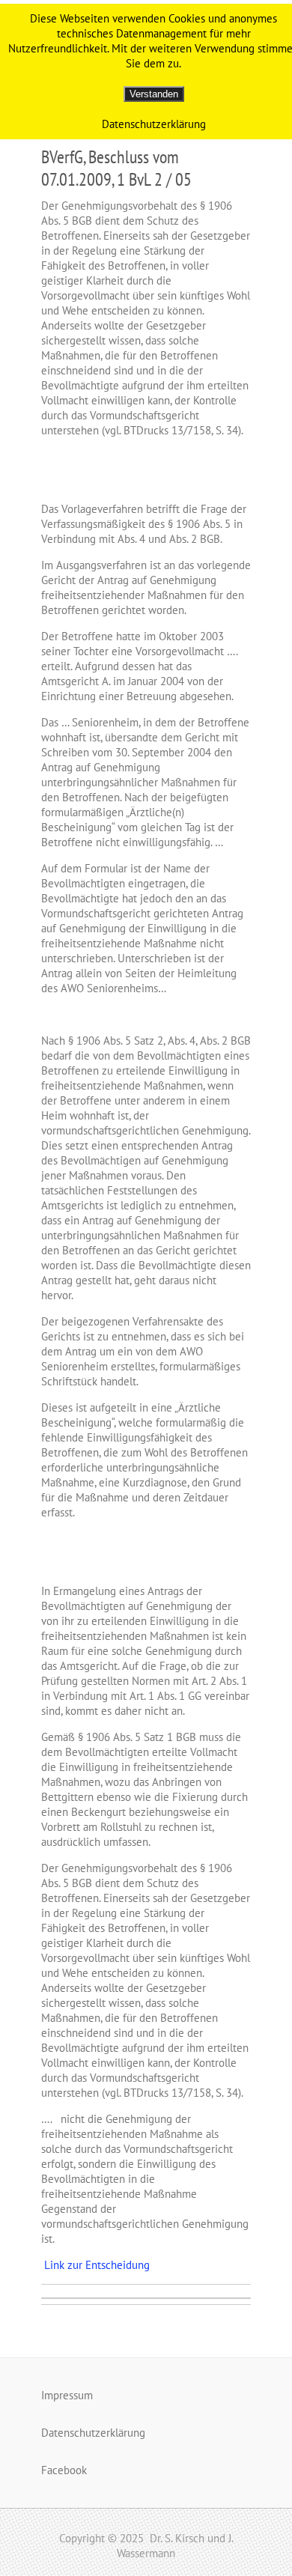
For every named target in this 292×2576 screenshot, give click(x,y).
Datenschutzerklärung (93, 2433)
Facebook (64, 2470)
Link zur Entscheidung (95, 2265)
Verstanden (154, 94)
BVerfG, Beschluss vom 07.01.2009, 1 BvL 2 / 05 (116, 168)
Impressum (67, 2395)
